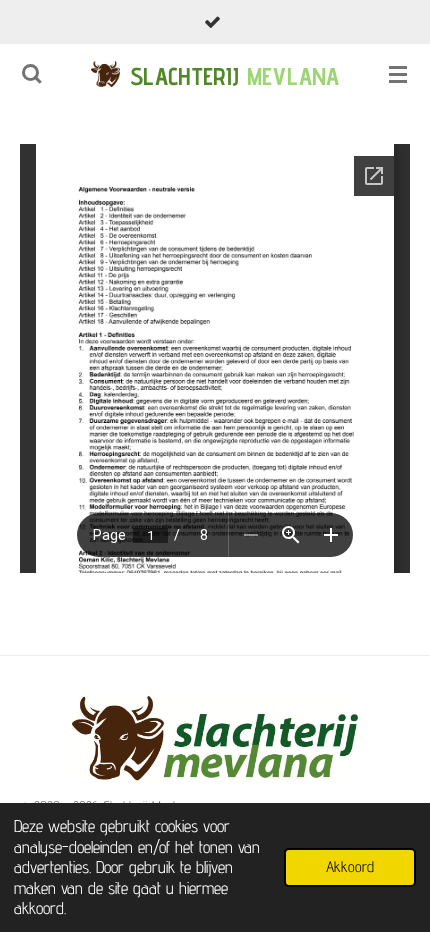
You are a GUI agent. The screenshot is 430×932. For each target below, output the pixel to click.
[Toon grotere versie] (215, 738)
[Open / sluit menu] (398, 74)
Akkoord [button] (350, 866)
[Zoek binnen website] (32, 74)
